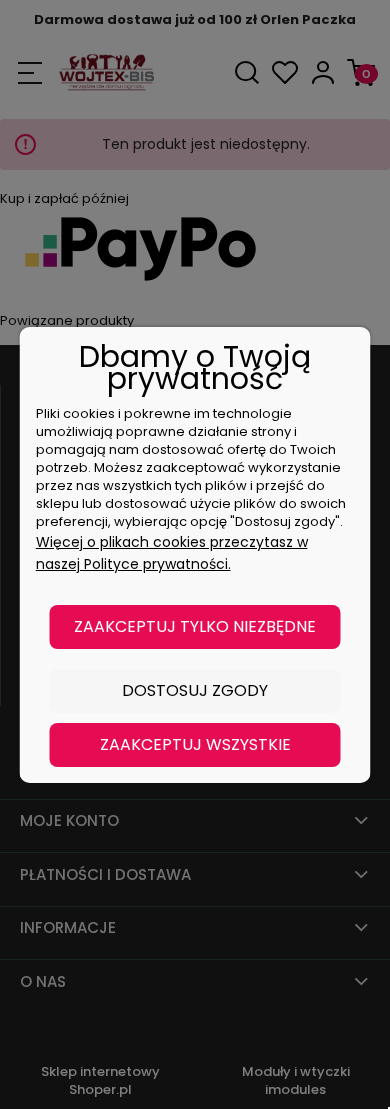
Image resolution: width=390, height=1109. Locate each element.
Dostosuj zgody (195, 690)
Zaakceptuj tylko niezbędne (195, 626)
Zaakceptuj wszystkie (195, 744)
